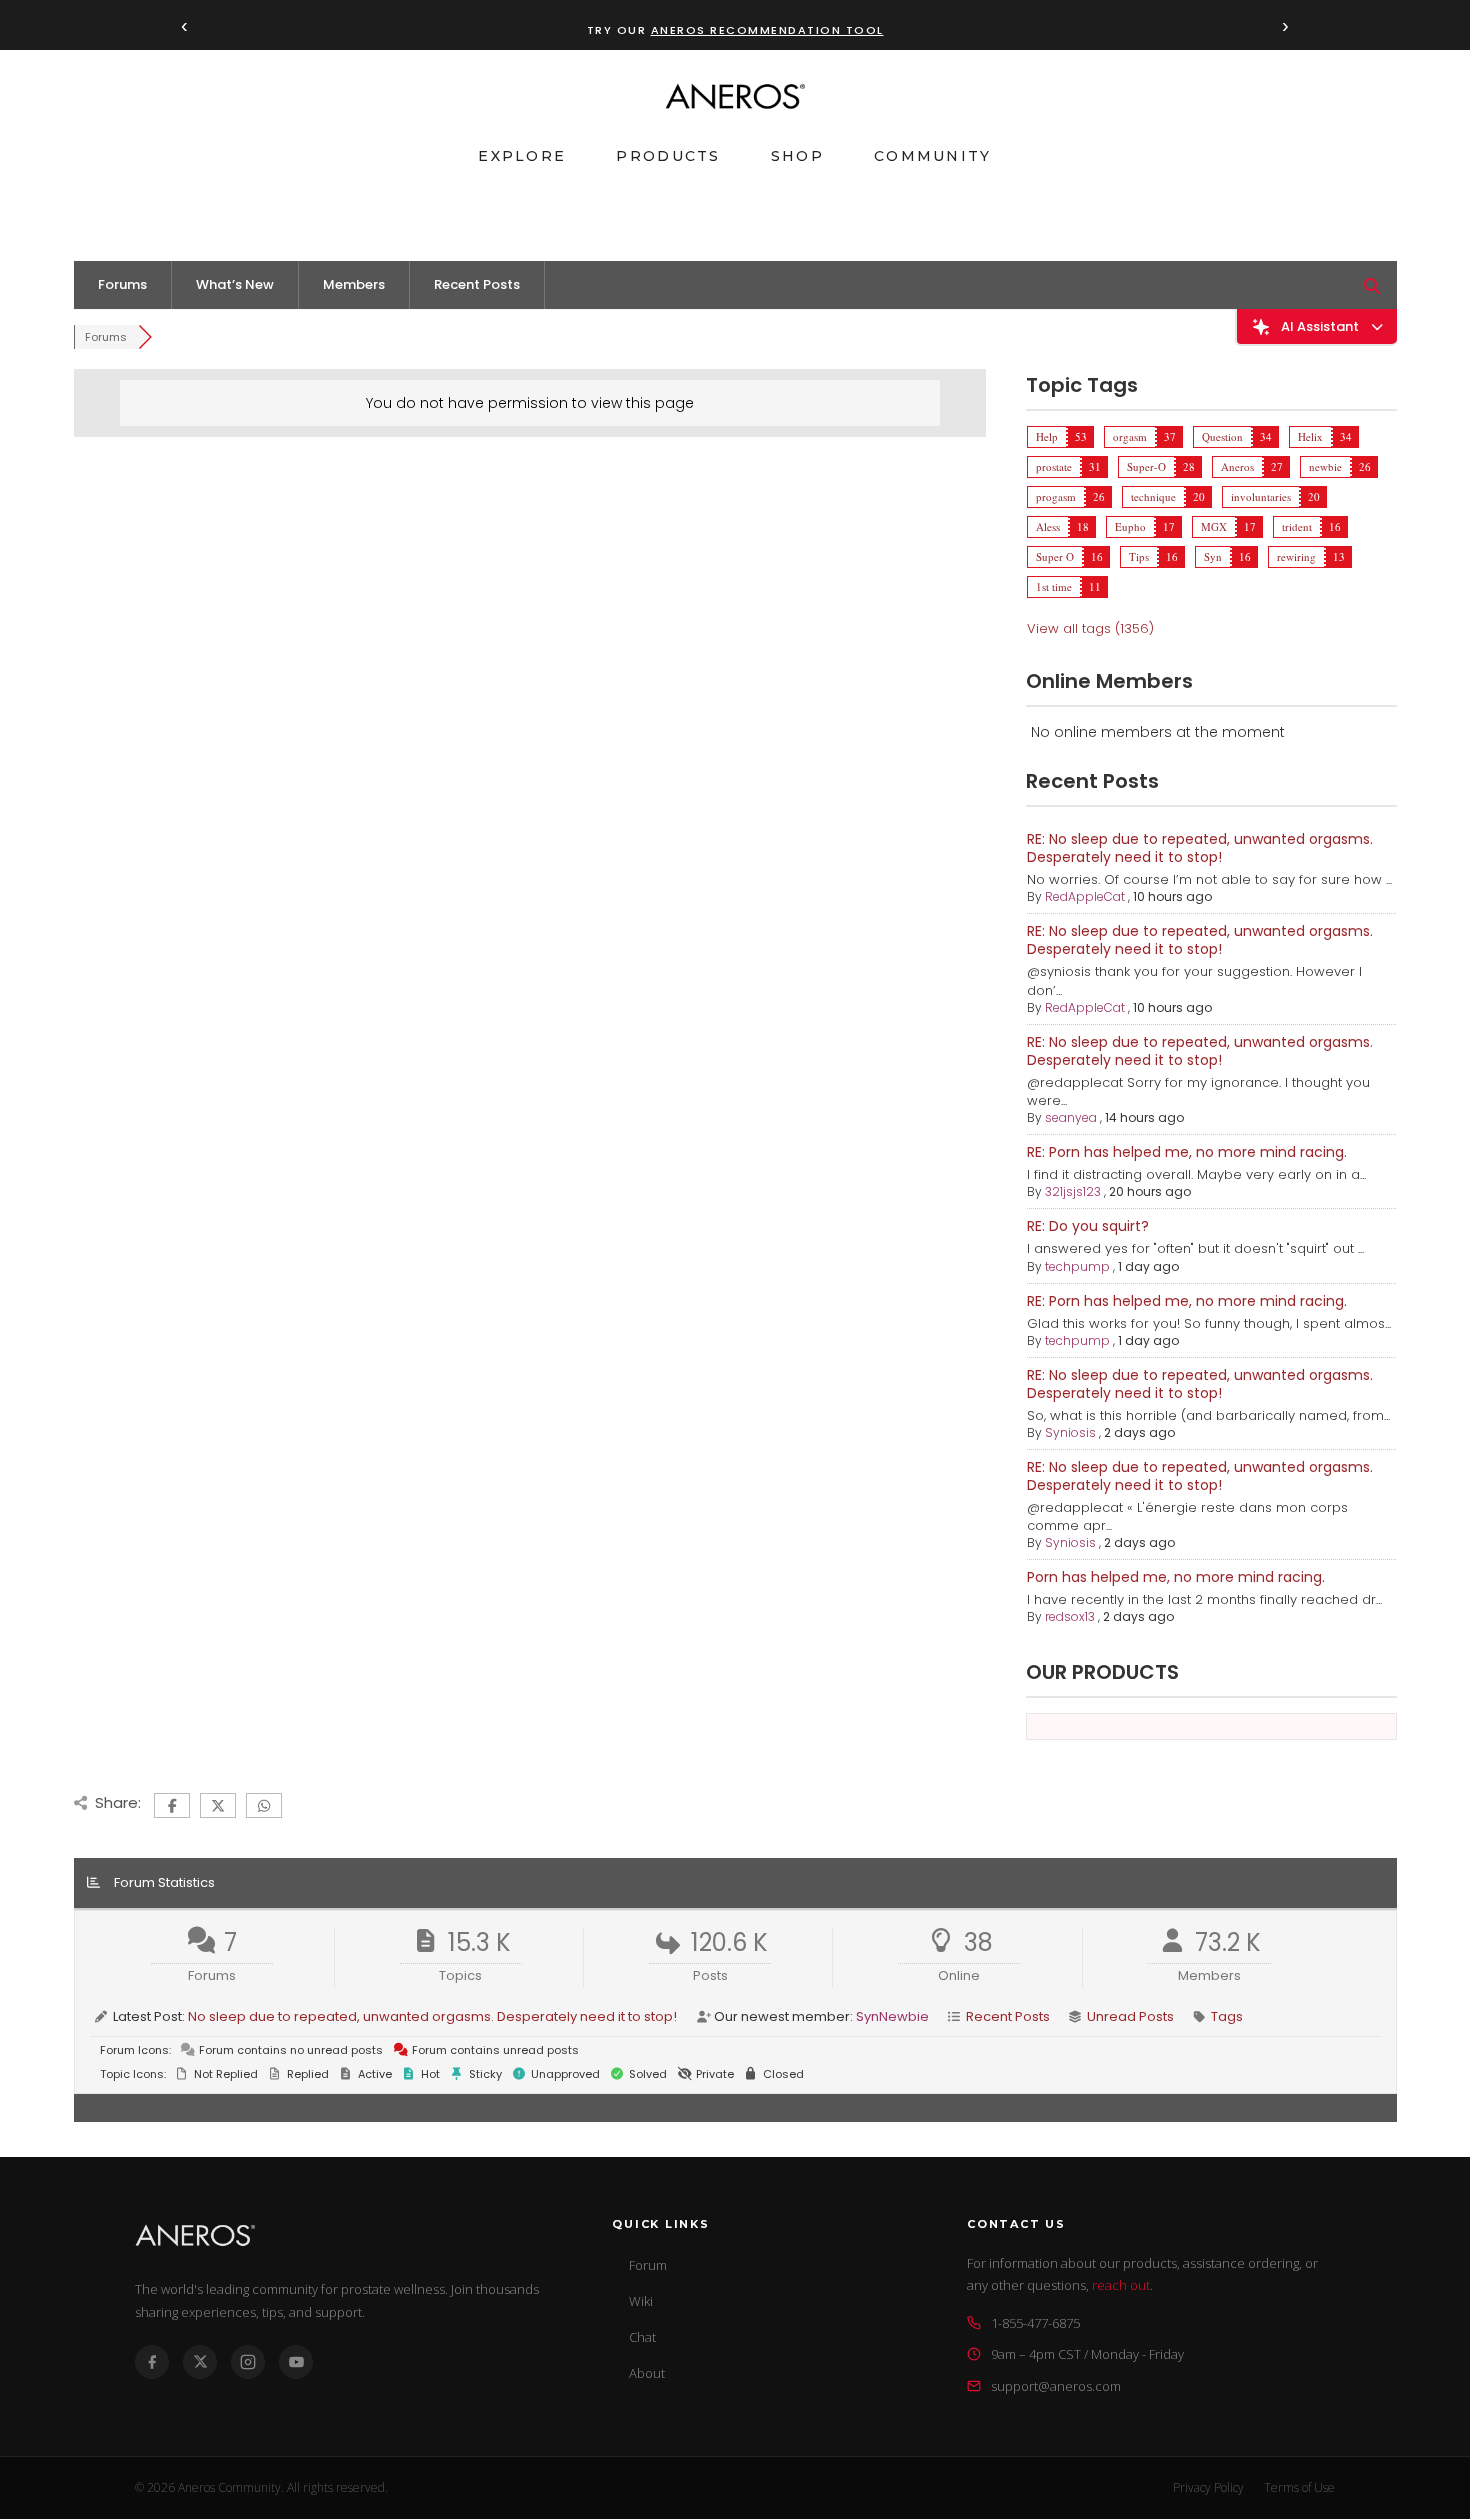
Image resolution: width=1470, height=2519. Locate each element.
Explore (522, 156)
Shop (797, 156)
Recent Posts (477, 284)
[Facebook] (152, 2362)
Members (354, 284)
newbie (1325, 466)
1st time (1054, 586)
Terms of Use (1299, 2487)
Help (1047, 436)
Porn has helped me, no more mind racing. (1176, 1577)
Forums (122, 284)
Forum (648, 2265)
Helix (1310, 436)
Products (668, 156)
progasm (1056, 496)
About (647, 2373)
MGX (1214, 526)
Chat (642, 2337)
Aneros (1237, 466)
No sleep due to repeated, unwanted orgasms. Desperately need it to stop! (432, 2016)
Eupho (1130, 526)
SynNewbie (892, 2016)
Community (933, 156)
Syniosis (1070, 1432)
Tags (1227, 2016)
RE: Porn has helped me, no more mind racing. (1187, 1152)
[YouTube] (296, 2362)
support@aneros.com (1056, 2386)
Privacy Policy (1208, 2487)
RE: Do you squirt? (1088, 1226)
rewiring (1296, 556)
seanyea (1071, 1117)
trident (1297, 526)
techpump (1077, 1266)
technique (1153, 496)
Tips (1139, 556)
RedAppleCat (1085, 896)
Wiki (641, 2301)
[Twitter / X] (200, 2362)
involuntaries (1261, 496)
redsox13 (1070, 1616)
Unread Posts (1130, 2016)
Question (1222, 436)
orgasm (1130, 436)
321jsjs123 (1073, 1191)
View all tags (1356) (1090, 628)
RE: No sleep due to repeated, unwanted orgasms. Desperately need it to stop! (1200, 848)
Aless (1048, 526)
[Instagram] (248, 2362)
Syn (1213, 556)
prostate (1054, 466)
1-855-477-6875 (1035, 2323)
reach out (1121, 2285)
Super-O (1146, 466)
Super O (1055, 556)
